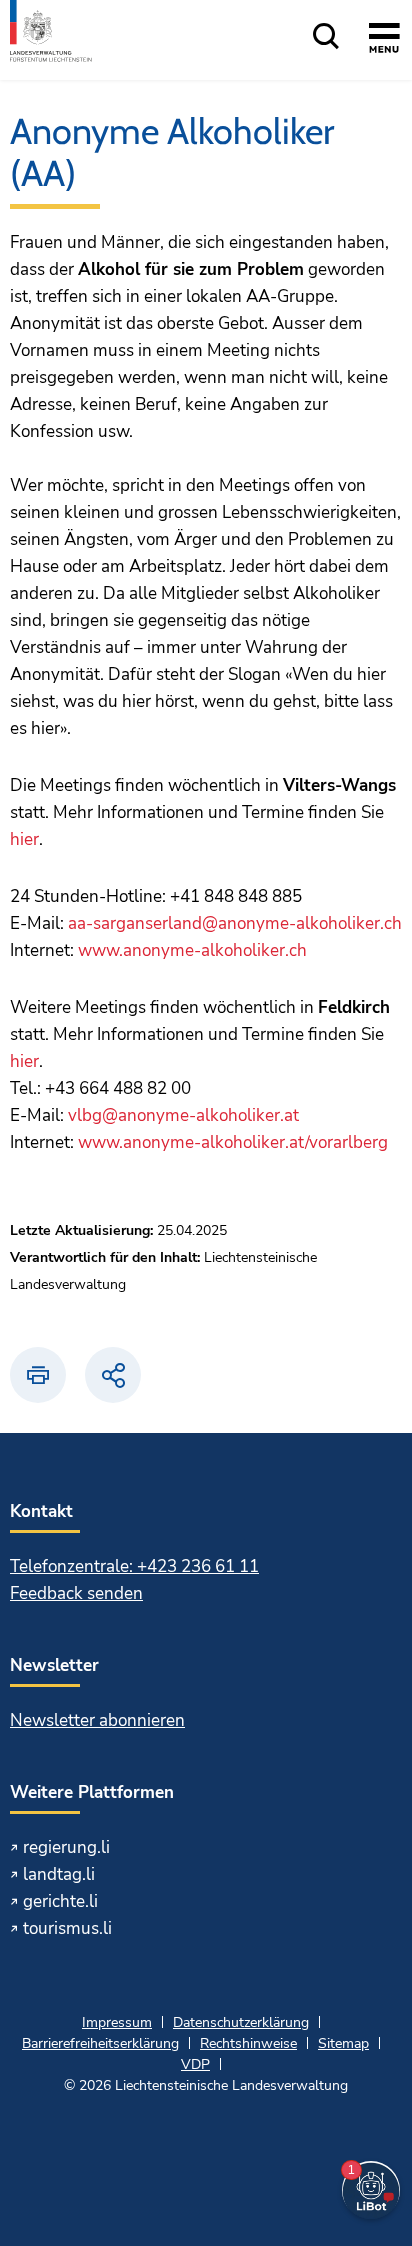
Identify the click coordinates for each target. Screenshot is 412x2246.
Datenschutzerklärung (241, 2022)
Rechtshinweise (248, 2043)
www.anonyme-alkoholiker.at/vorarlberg (233, 1142)
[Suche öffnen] (326, 37)
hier (24, 839)
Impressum (117, 2022)
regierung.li (66, 1847)
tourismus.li (67, 1928)
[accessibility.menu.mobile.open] (384, 41)
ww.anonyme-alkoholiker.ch (199, 950)
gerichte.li (60, 1901)
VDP (195, 2064)
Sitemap (343, 2043)
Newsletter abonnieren (97, 1720)
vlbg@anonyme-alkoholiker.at (183, 1115)
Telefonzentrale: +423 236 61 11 (134, 1566)
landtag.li (59, 1874)
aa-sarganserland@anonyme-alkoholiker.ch (235, 923)
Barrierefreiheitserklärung (100, 2043)
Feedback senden (76, 1593)
